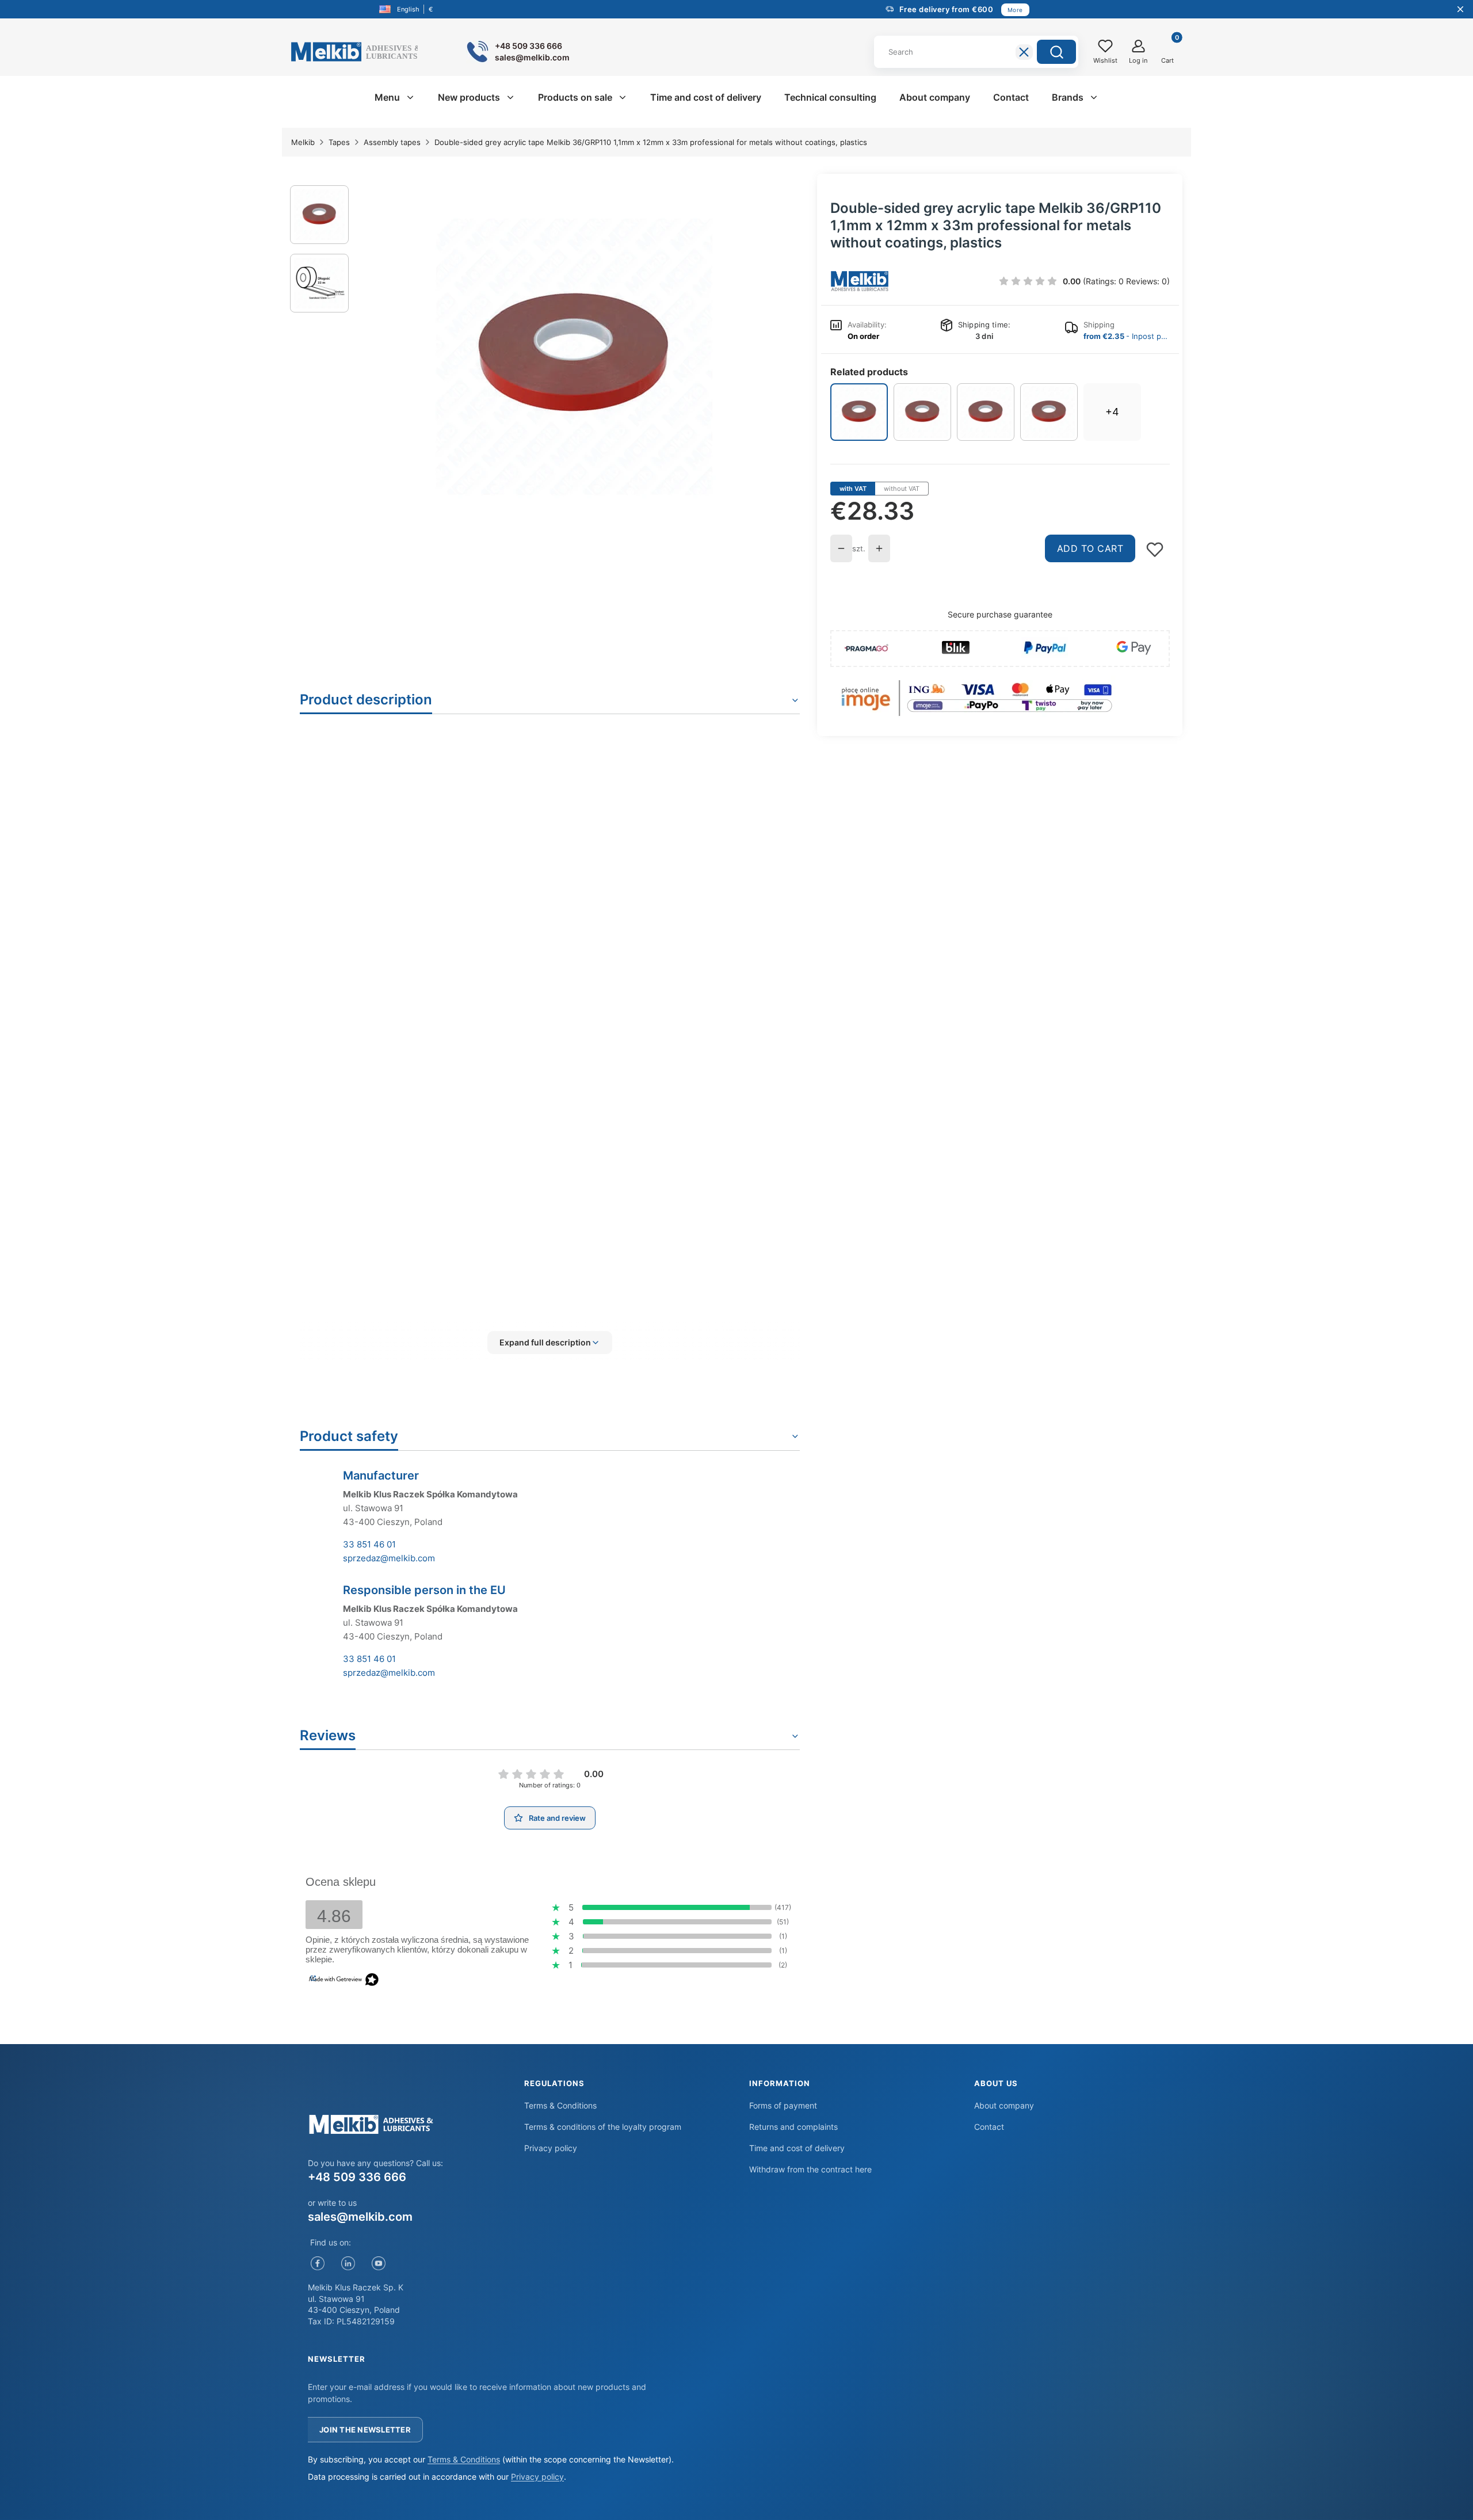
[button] (1056, 52)
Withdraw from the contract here (810, 2169)
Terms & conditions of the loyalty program (603, 2127)
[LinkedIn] (348, 2263)
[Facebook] (317, 2263)
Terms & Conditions (560, 2105)
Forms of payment (783, 2105)
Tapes (339, 142)
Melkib (303, 142)
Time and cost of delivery (797, 2148)
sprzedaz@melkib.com (389, 1558)
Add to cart (1090, 548)
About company (1004, 2105)
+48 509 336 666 (357, 2177)
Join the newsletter (365, 2430)
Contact (989, 2127)
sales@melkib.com (360, 2217)
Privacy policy (551, 2148)
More (1015, 10)
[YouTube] (378, 2263)
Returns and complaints (793, 2127)
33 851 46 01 (369, 1544)
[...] (574, 357)
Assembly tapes (392, 142)
